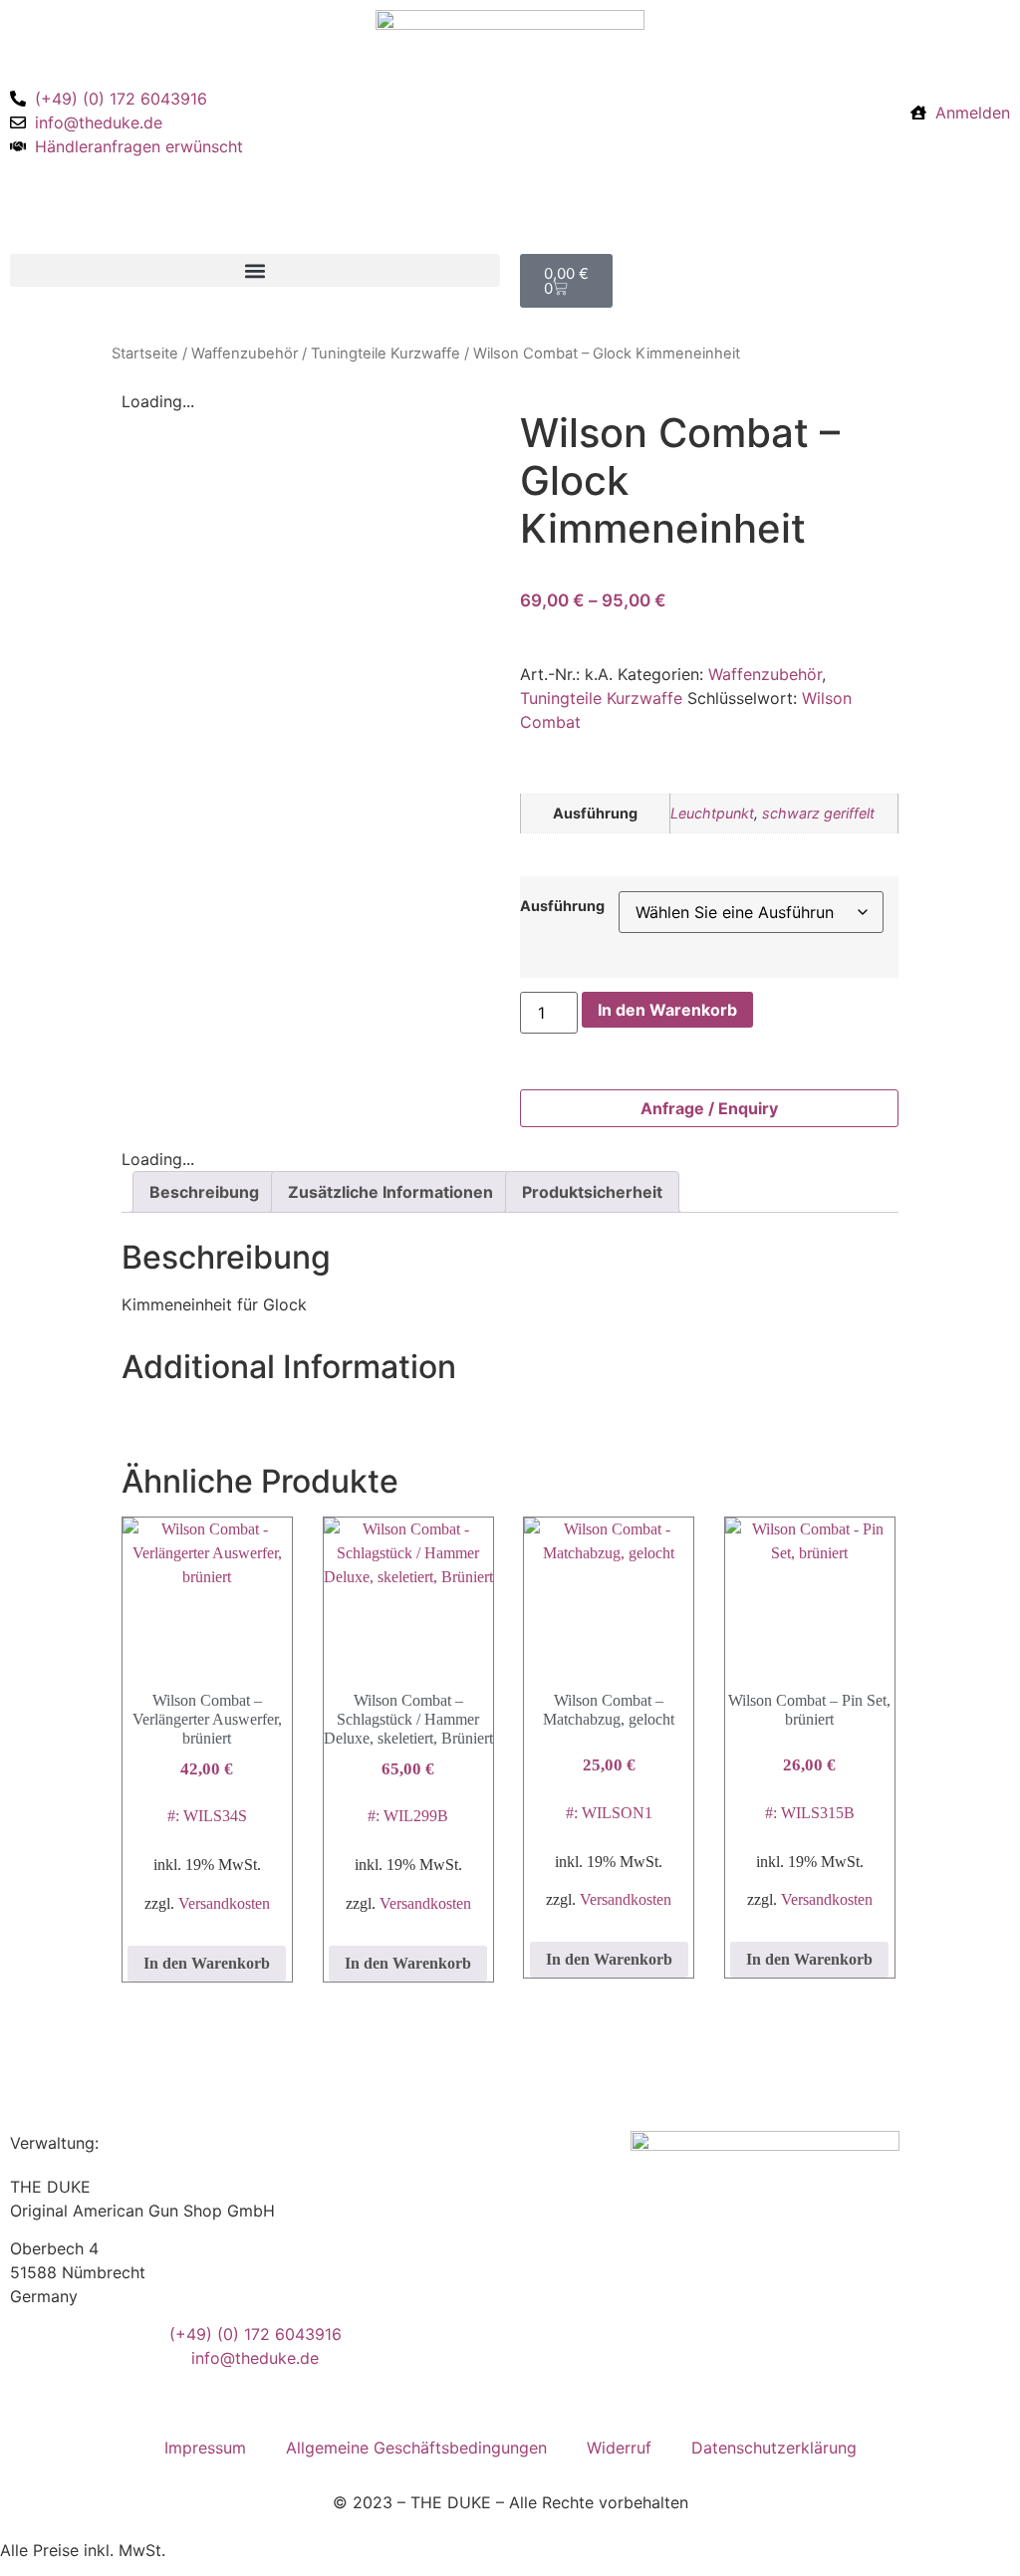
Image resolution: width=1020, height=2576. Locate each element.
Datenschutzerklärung (774, 2448)
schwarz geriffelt (818, 813)
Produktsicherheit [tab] (592, 1192)
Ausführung (562, 906)
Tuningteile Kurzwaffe (385, 353)
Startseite (145, 353)
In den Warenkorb (667, 1010)
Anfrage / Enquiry (709, 1108)
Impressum (205, 2448)
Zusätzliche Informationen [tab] (390, 1192)
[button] (255, 270)
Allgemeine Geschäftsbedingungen (416, 2448)
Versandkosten (224, 1903)
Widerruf (619, 2448)
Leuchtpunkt (712, 813)
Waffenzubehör (245, 353)
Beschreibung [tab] (204, 1192)
